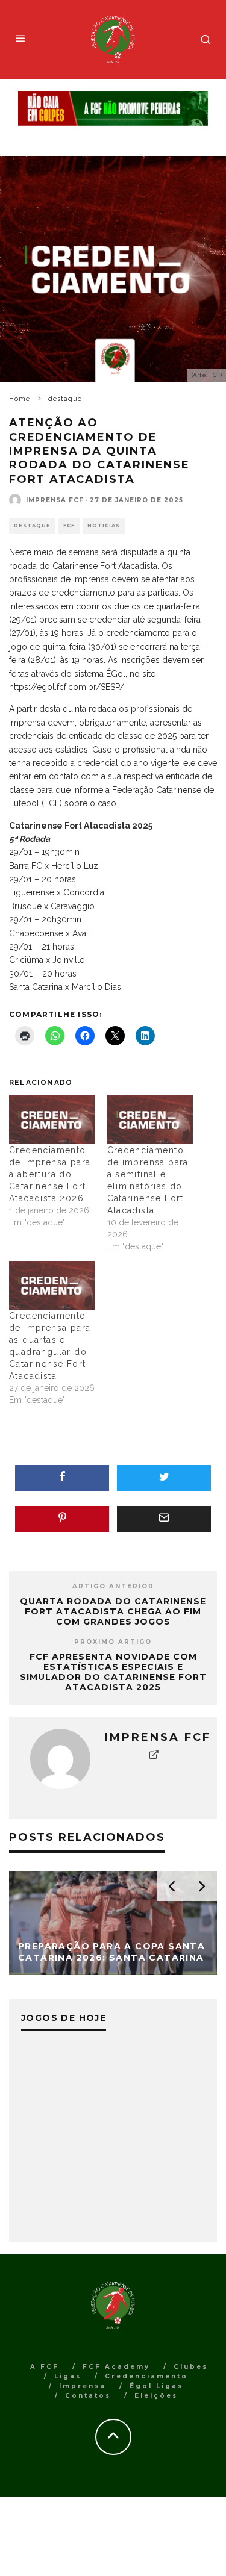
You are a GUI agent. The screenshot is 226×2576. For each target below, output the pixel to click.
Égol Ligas (156, 2386)
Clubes (191, 2367)
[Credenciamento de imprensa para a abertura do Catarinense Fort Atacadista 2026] (52, 1120)
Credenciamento (146, 2376)
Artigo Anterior (113, 1586)
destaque (32, 526)
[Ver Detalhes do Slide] (113, 109)
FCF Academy (116, 2367)
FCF (69, 526)
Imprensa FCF (55, 500)
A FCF (45, 2367)
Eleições (156, 2396)
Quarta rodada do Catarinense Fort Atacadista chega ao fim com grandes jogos (113, 1611)
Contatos (88, 2396)
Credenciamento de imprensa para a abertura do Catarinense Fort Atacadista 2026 (50, 1174)
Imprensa (83, 2386)
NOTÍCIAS (104, 526)
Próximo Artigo (113, 1642)
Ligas (68, 2376)
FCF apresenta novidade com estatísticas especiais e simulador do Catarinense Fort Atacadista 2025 (113, 1672)
